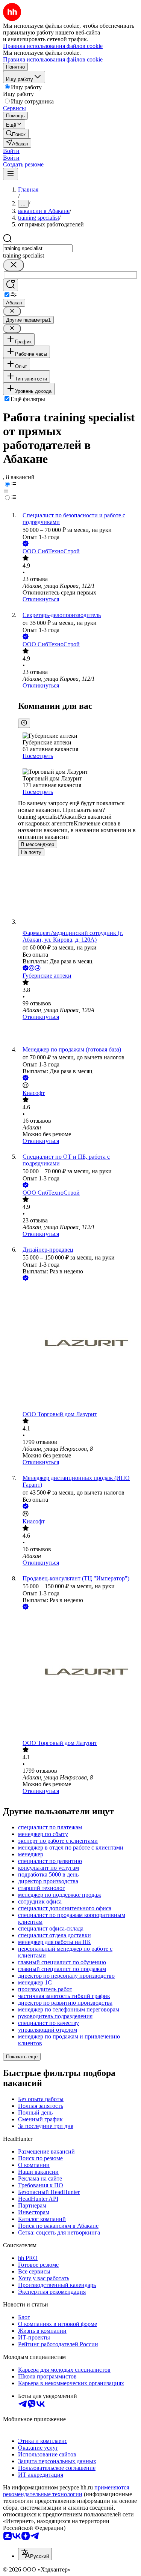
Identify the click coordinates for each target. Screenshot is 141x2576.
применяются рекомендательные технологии (66, 2491)
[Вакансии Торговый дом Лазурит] (78, 1347)
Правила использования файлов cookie (53, 59)
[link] (16, 134)
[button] (11, 151)
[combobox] (38, 248)
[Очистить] (14, 265)
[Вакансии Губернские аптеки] (78, 1033)
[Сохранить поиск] (11, 285)
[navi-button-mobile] (11, 174)
